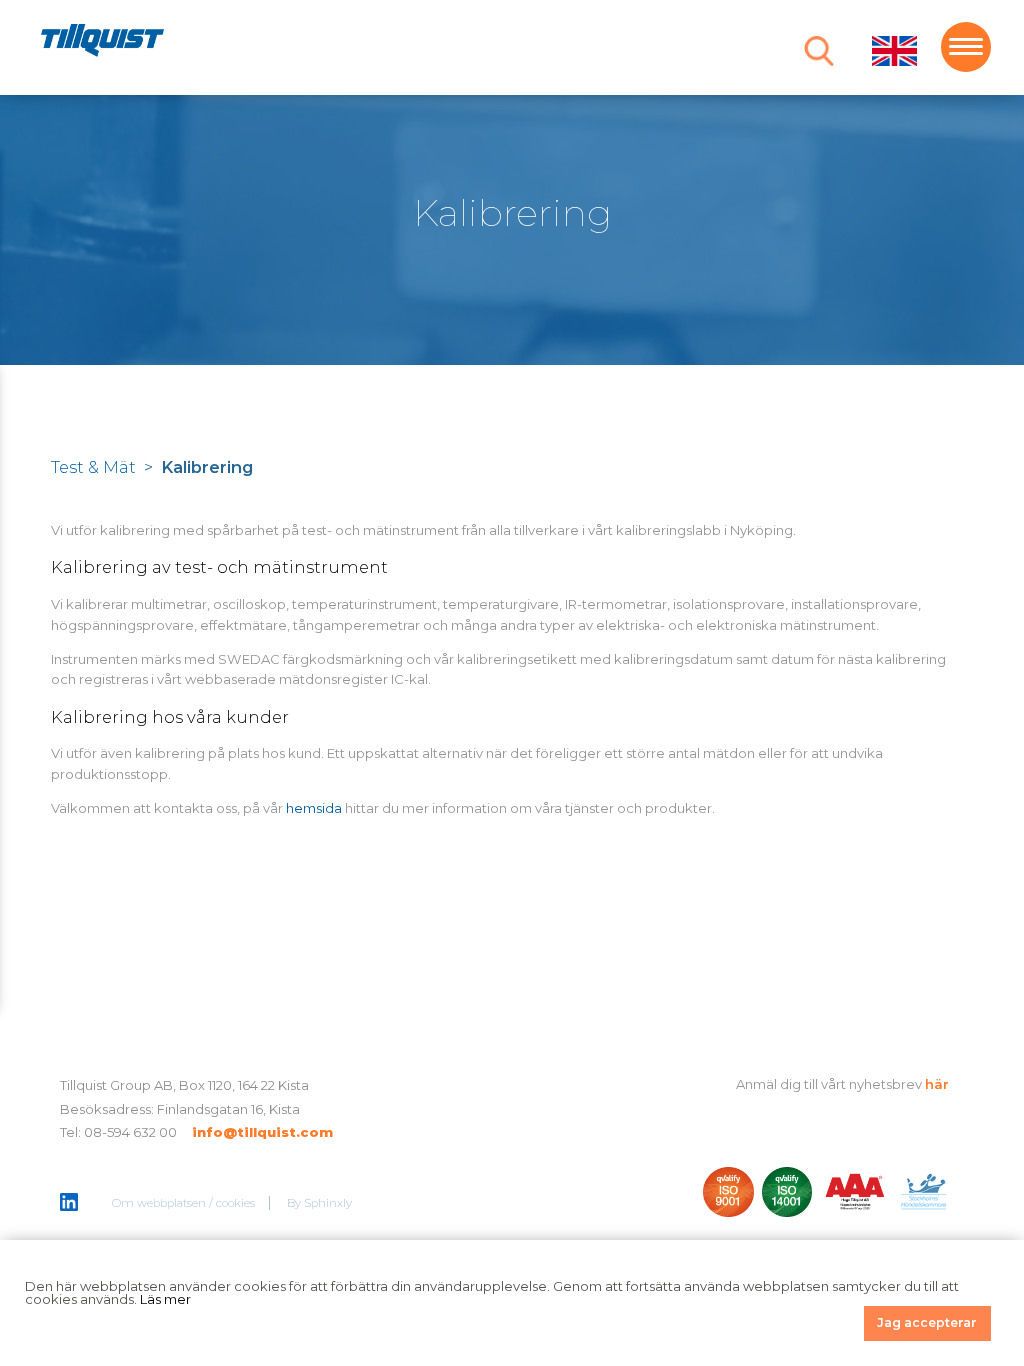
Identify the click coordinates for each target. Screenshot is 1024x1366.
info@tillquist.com (262, 1132)
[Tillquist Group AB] (102, 43)
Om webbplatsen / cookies (183, 1203)
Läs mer (165, 1299)
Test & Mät (93, 467)
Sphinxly (328, 1203)
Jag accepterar (927, 1322)
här (937, 1084)
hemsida (314, 808)
